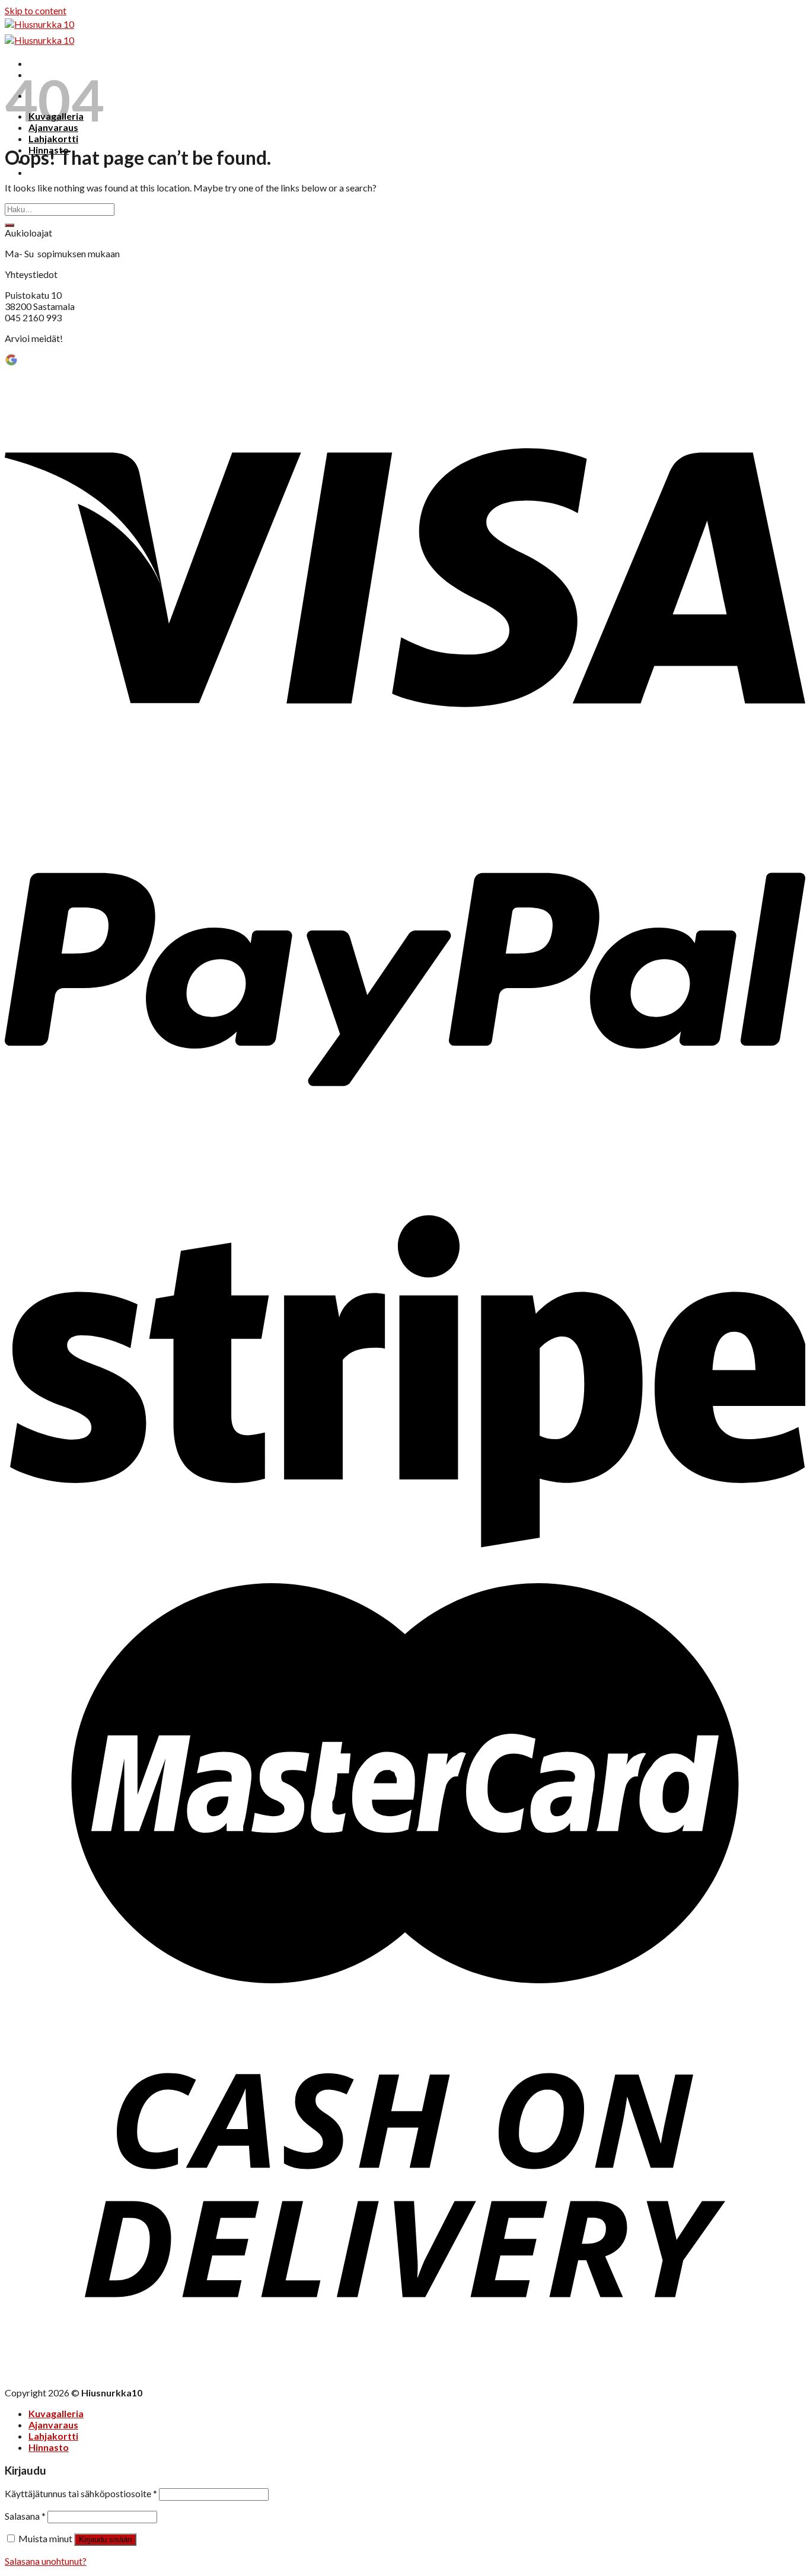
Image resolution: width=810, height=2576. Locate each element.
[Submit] (9, 225)
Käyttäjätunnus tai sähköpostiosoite (81, 2493)
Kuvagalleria (56, 2413)
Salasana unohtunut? (46, 2561)
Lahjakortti (53, 138)
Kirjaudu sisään (105, 2540)
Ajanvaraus (53, 2425)
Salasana (25, 2516)
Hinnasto (49, 2447)
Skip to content (36, 10)
